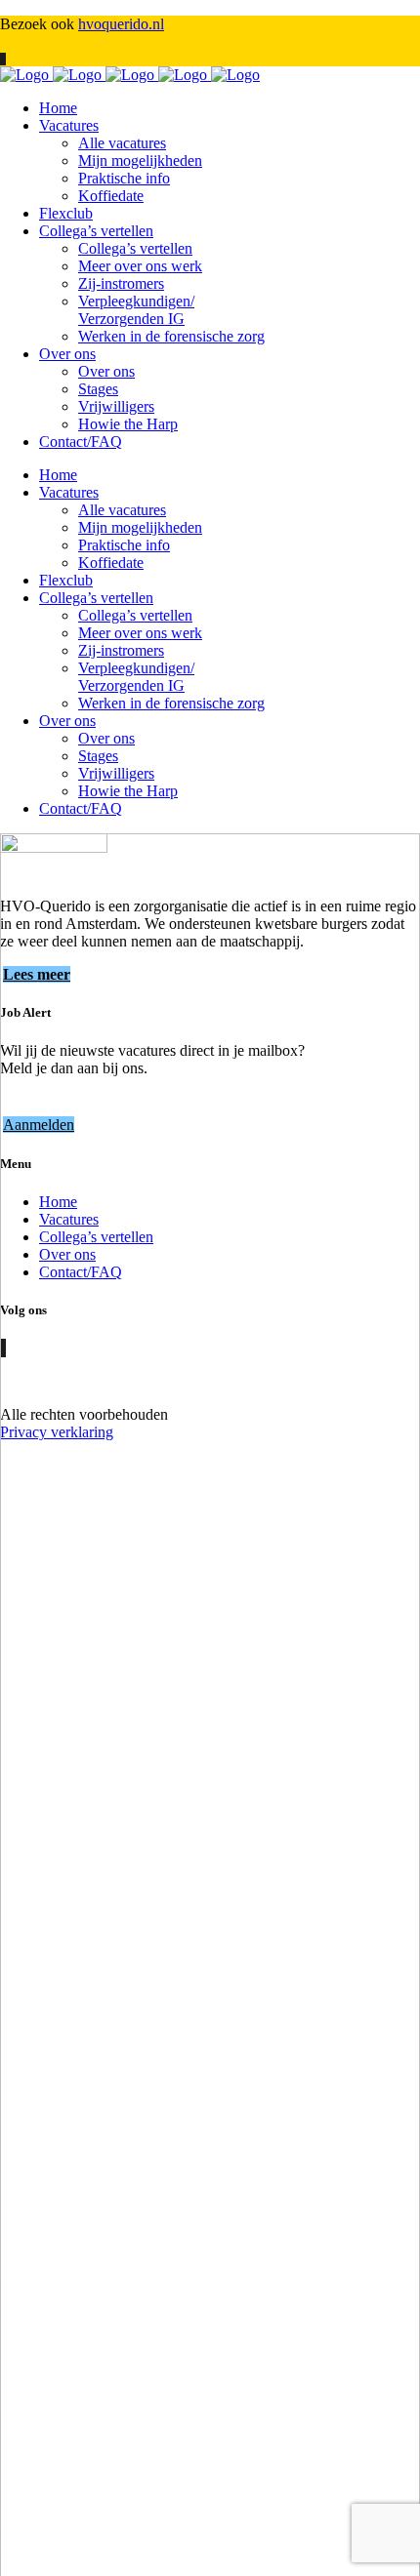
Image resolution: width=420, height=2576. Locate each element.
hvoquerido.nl (121, 24)
